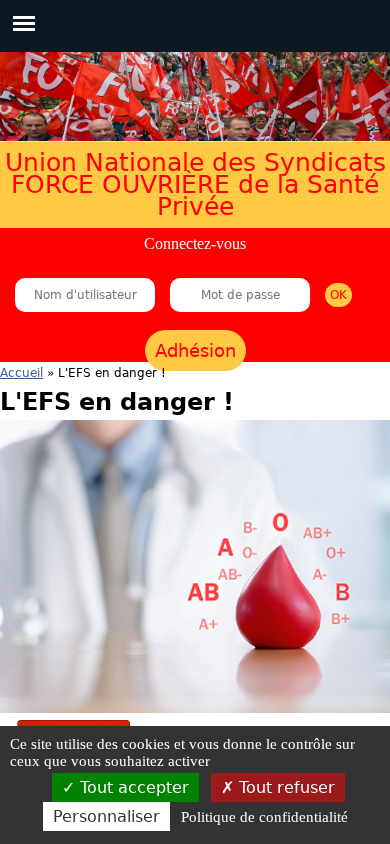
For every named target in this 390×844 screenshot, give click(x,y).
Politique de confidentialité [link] (264, 817)
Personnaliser (106, 816)
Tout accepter (132, 787)
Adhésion (195, 350)
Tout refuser (284, 787)
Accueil (21, 373)
